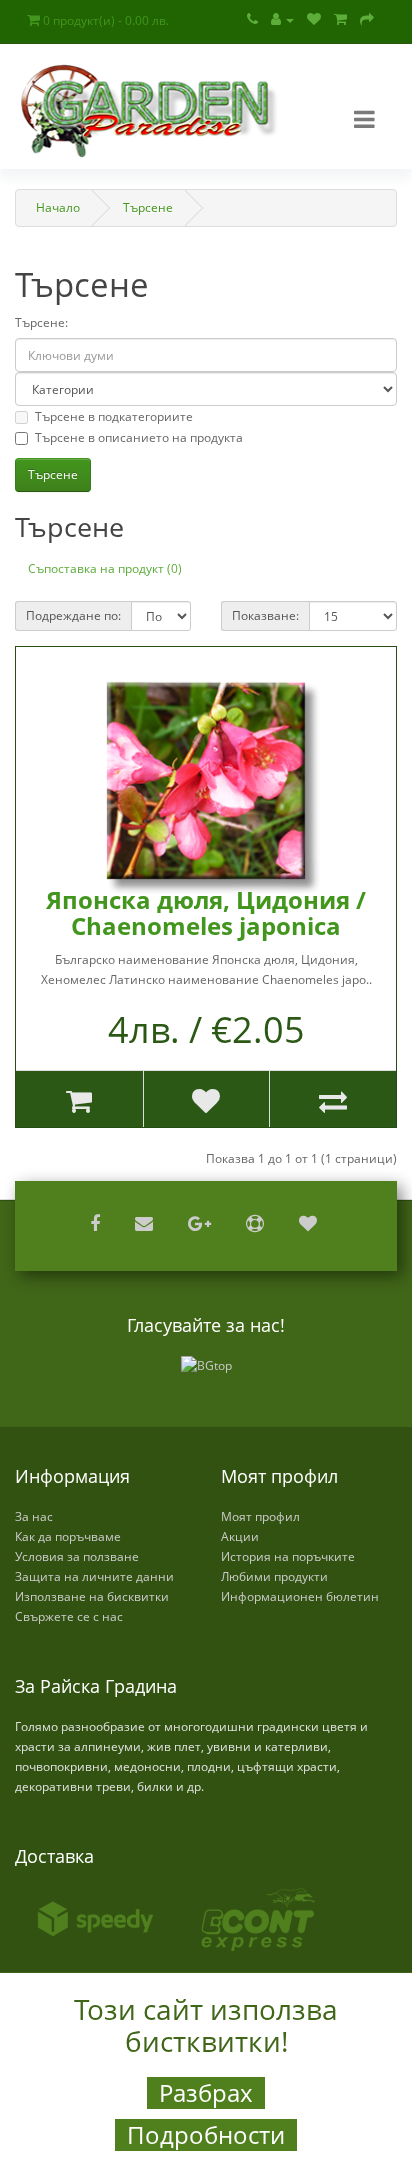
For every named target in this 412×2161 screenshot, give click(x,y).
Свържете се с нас (69, 1616)
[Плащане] (367, 19)
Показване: (265, 615)
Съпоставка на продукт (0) (105, 568)
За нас (34, 1516)
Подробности (206, 2135)
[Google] (202, 1225)
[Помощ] (257, 1225)
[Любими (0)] (314, 19)
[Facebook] (97, 1225)
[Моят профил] (282, 19)
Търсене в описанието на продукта (139, 437)
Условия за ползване (77, 1556)
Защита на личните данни (94, 1576)
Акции (240, 1536)
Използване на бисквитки (92, 1596)
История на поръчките (288, 1556)
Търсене (148, 207)
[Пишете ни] (146, 1225)
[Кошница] (340, 19)
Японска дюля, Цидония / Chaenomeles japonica (206, 912)
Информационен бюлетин (300, 1596)
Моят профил (260, 1516)
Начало (58, 207)
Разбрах (206, 2093)
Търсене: (41, 322)
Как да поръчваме (68, 1536)
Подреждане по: (73, 615)
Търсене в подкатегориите (114, 416)
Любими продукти (274, 1576)
